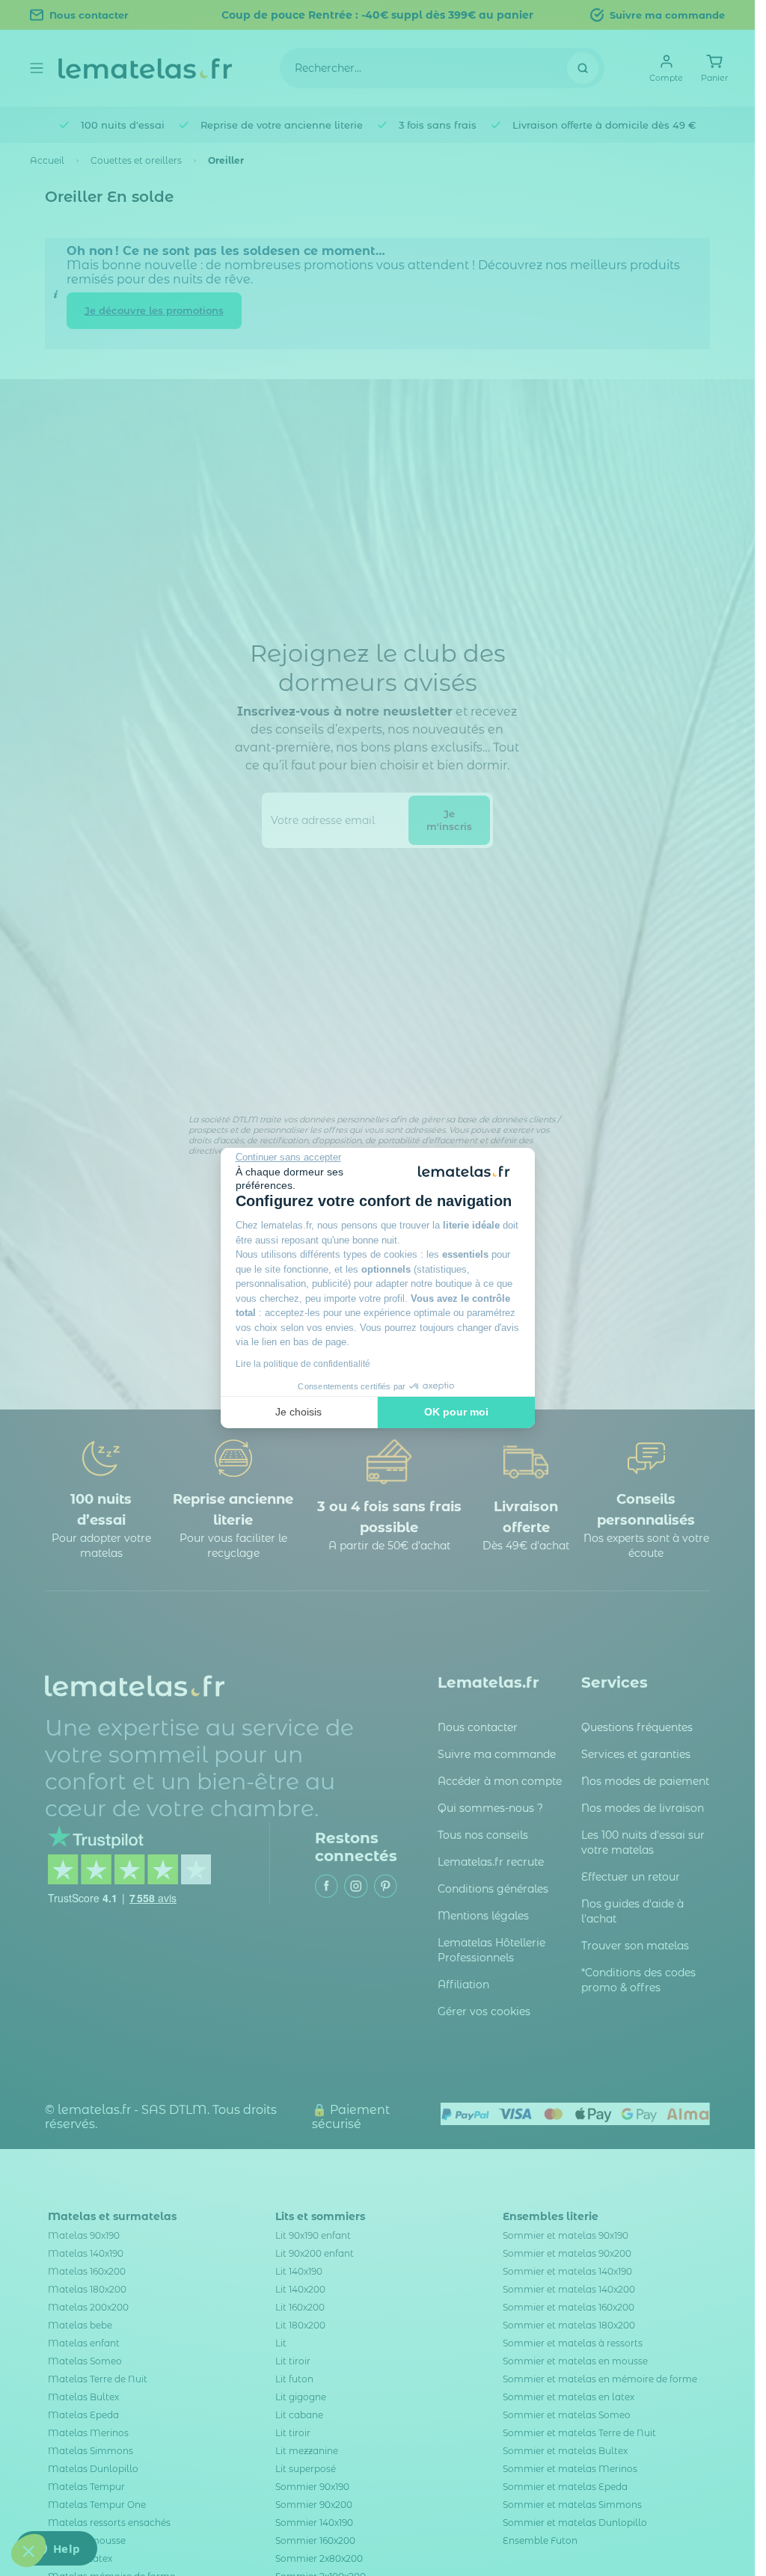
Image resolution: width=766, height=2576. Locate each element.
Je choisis (298, 1412)
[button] (28, 2551)
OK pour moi (456, 1412)
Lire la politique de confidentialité (303, 1364)
